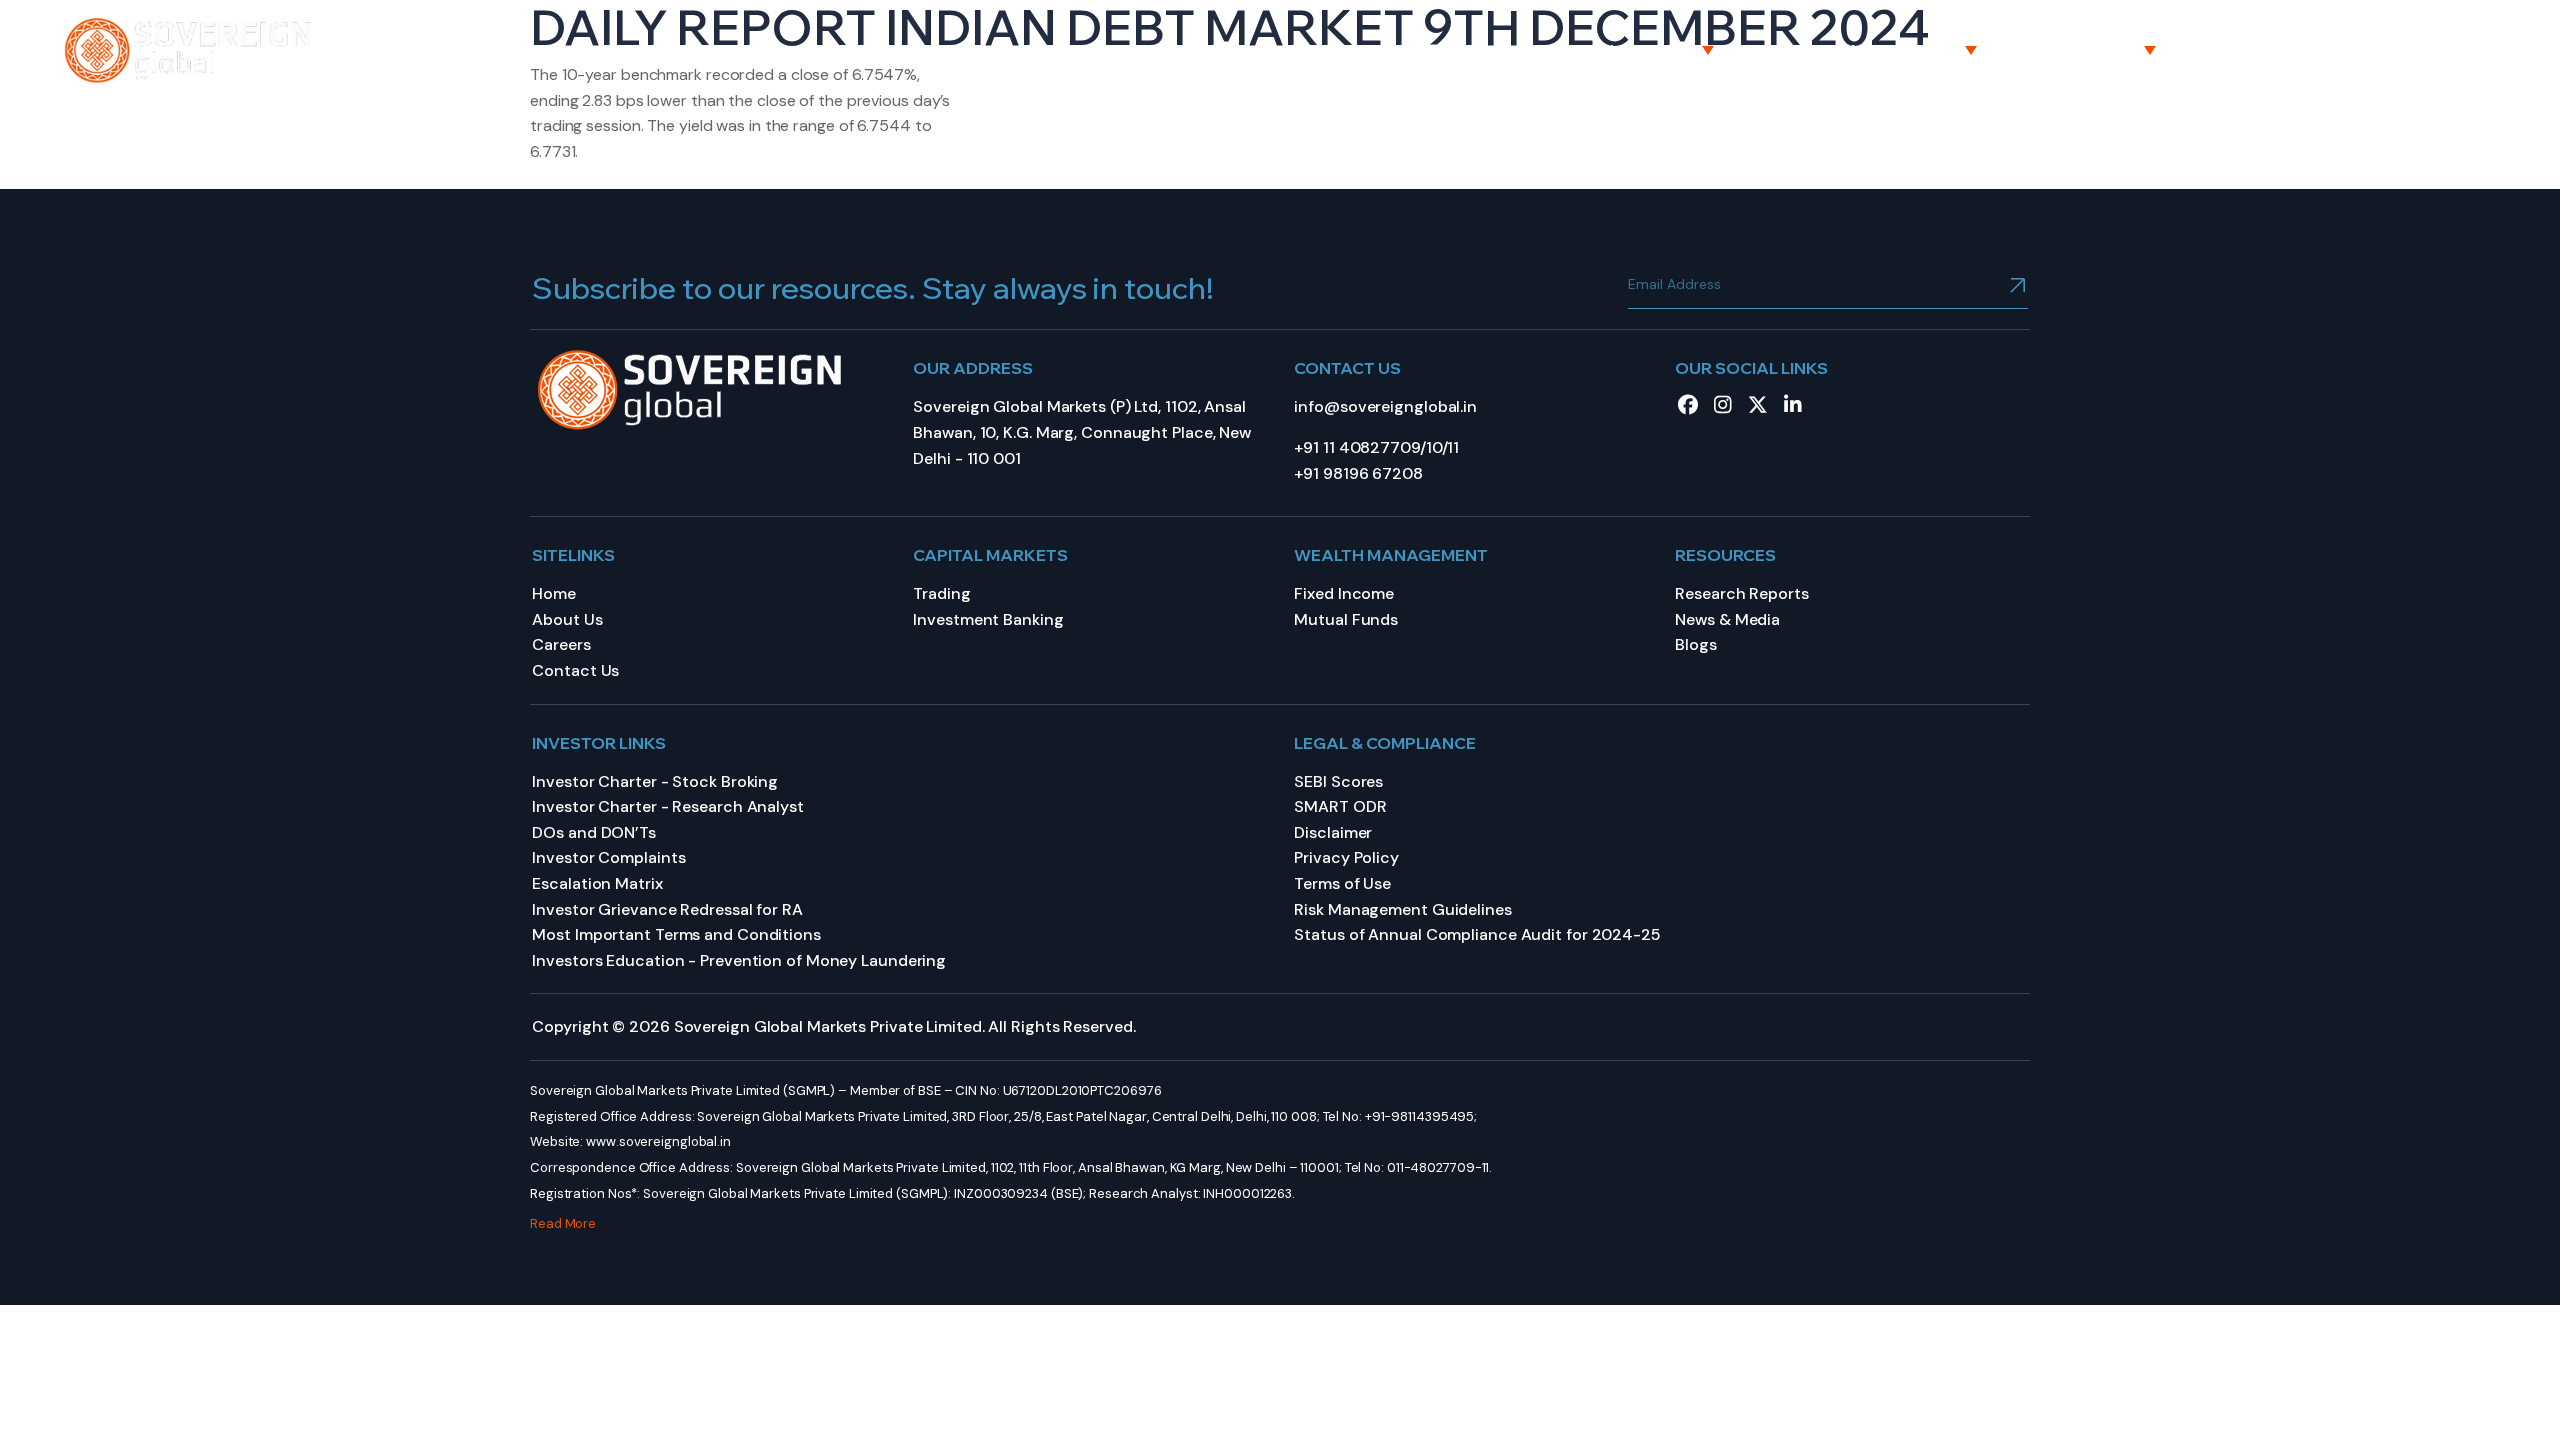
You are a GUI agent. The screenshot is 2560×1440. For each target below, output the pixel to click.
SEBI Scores (1338, 781)
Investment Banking (988, 619)
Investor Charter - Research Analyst (668, 806)
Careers (2261, 50)
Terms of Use (1342, 883)
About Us (1444, 50)
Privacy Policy (1346, 857)
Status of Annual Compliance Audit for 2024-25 (1477, 934)
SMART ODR (1340, 806)
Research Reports (1741, 593)
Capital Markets (1625, 50)
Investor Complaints (608, 857)
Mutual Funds (1346, 619)
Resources (2093, 50)
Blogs (1696, 644)
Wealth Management (1872, 50)
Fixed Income (1344, 593)
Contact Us (2415, 50)
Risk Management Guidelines (1402, 909)
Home (1311, 50)
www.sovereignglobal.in (658, 1141)
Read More (563, 1223)
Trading (941, 593)
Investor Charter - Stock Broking (655, 781)
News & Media (1727, 619)
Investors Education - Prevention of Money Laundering (739, 960)
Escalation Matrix (597, 883)
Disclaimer (1333, 832)
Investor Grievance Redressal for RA (667, 909)
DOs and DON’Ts (594, 832)
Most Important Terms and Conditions (676, 934)
